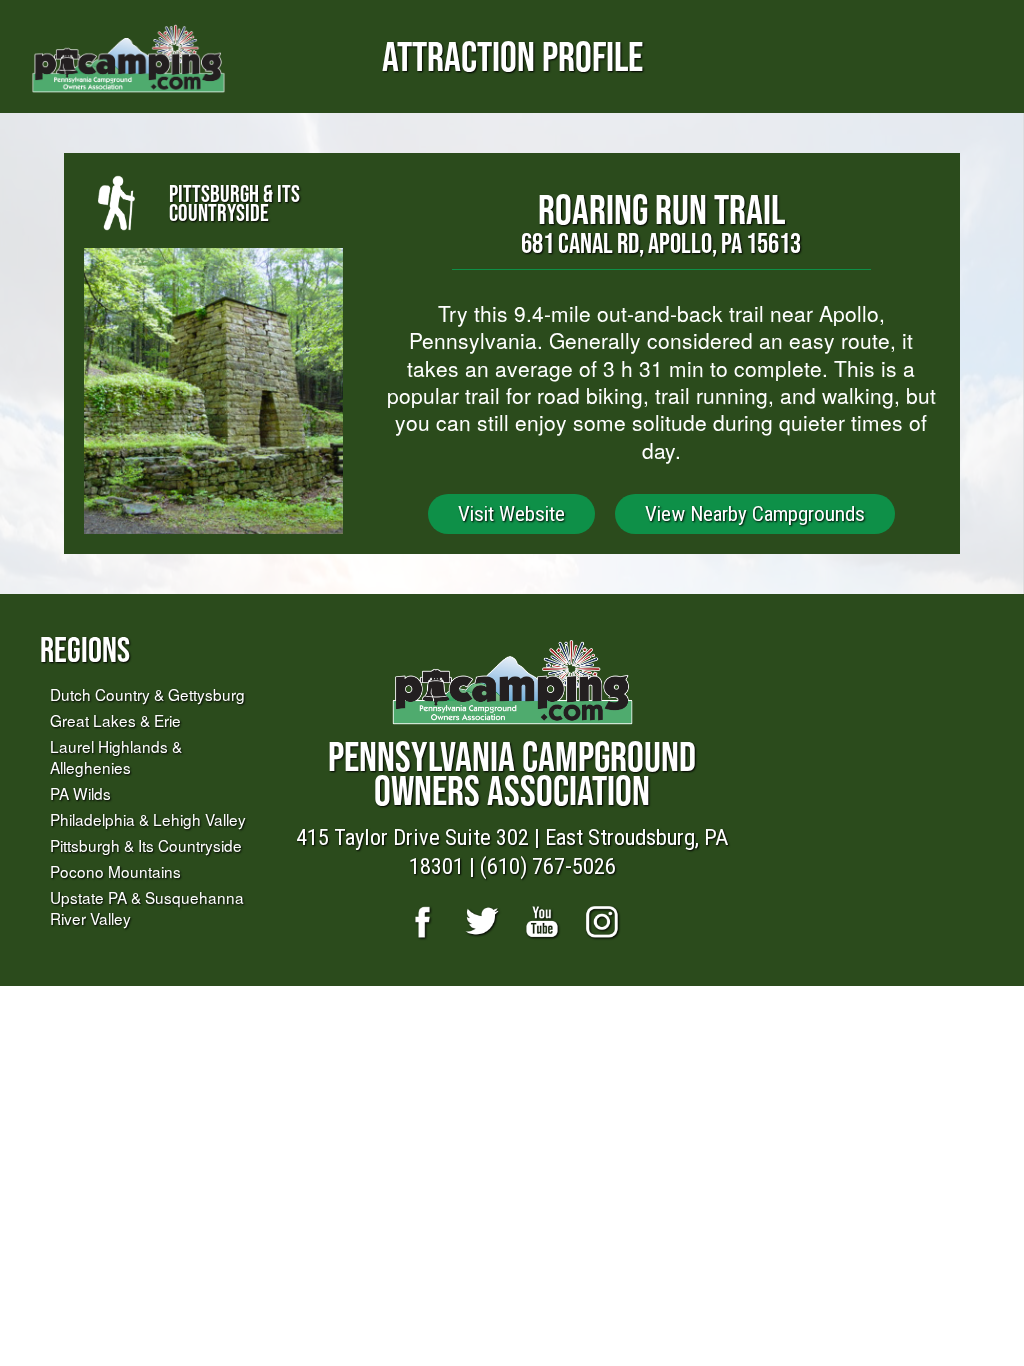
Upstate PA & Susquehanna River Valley (147, 907)
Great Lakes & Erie (115, 720)
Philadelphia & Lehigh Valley (148, 819)
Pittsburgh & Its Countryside (146, 845)
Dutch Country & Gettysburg (147, 694)
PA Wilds (80, 793)
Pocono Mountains (115, 871)
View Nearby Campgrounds (755, 514)
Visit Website (511, 514)
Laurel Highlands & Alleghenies (116, 756)
